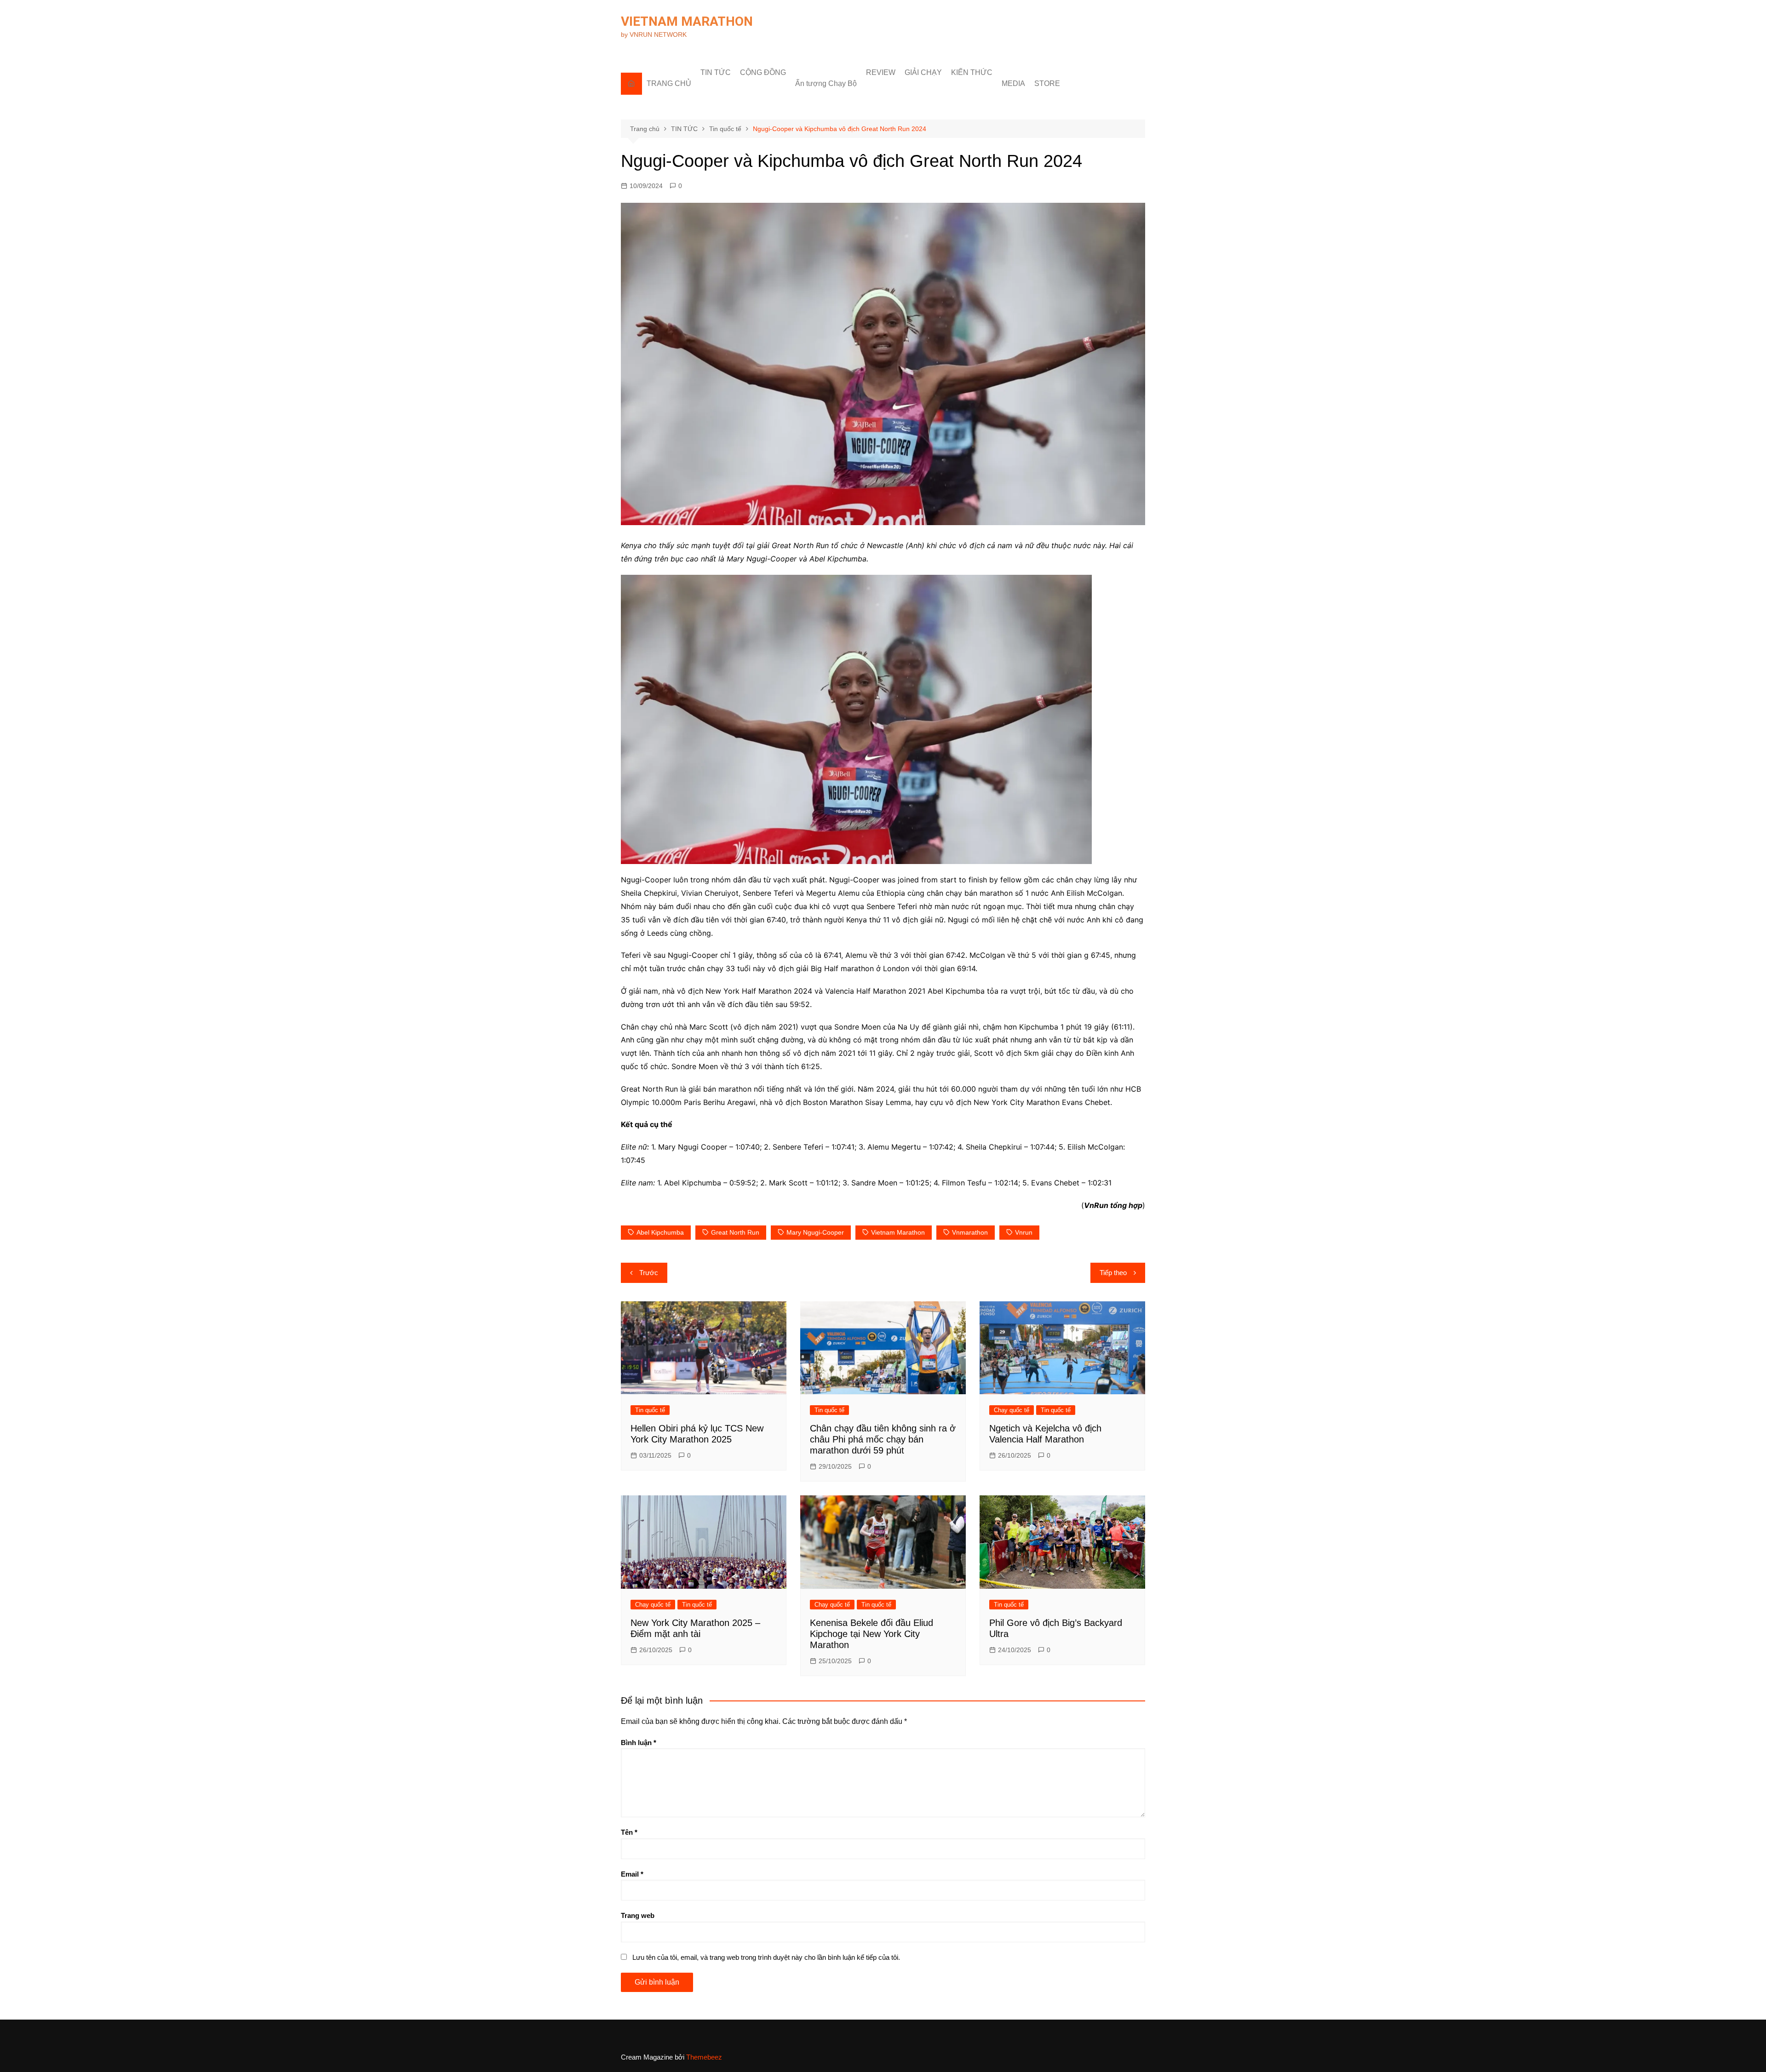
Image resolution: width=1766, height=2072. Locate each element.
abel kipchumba (660, 1232)
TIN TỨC (716, 72)
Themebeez (704, 2057)
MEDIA (1013, 83)
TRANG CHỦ (669, 83)
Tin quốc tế (650, 1410)
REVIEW (881, 72)
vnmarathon (970, 1232)
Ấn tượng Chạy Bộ (826, 83)
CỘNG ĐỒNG (763, 72)
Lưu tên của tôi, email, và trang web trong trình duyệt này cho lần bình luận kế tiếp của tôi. (766, 1957)
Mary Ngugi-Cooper (815, 1232)
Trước (649, 1273)
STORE (1047, 83)
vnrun (1024, 1232)
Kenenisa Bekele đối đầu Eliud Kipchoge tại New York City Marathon (872, 1634)
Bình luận (639, 1743)
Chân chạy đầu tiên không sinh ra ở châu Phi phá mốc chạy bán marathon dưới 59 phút (883, 1439)
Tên (629, 1832)
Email (632, 1874)
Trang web (638, 1915)
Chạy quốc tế (1012, 1410)
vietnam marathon (898, 1232)
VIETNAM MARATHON (687, 21)
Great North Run (735, 1232)
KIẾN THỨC (972, 72)
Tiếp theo (1113, 1273)
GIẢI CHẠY (923, 72)
